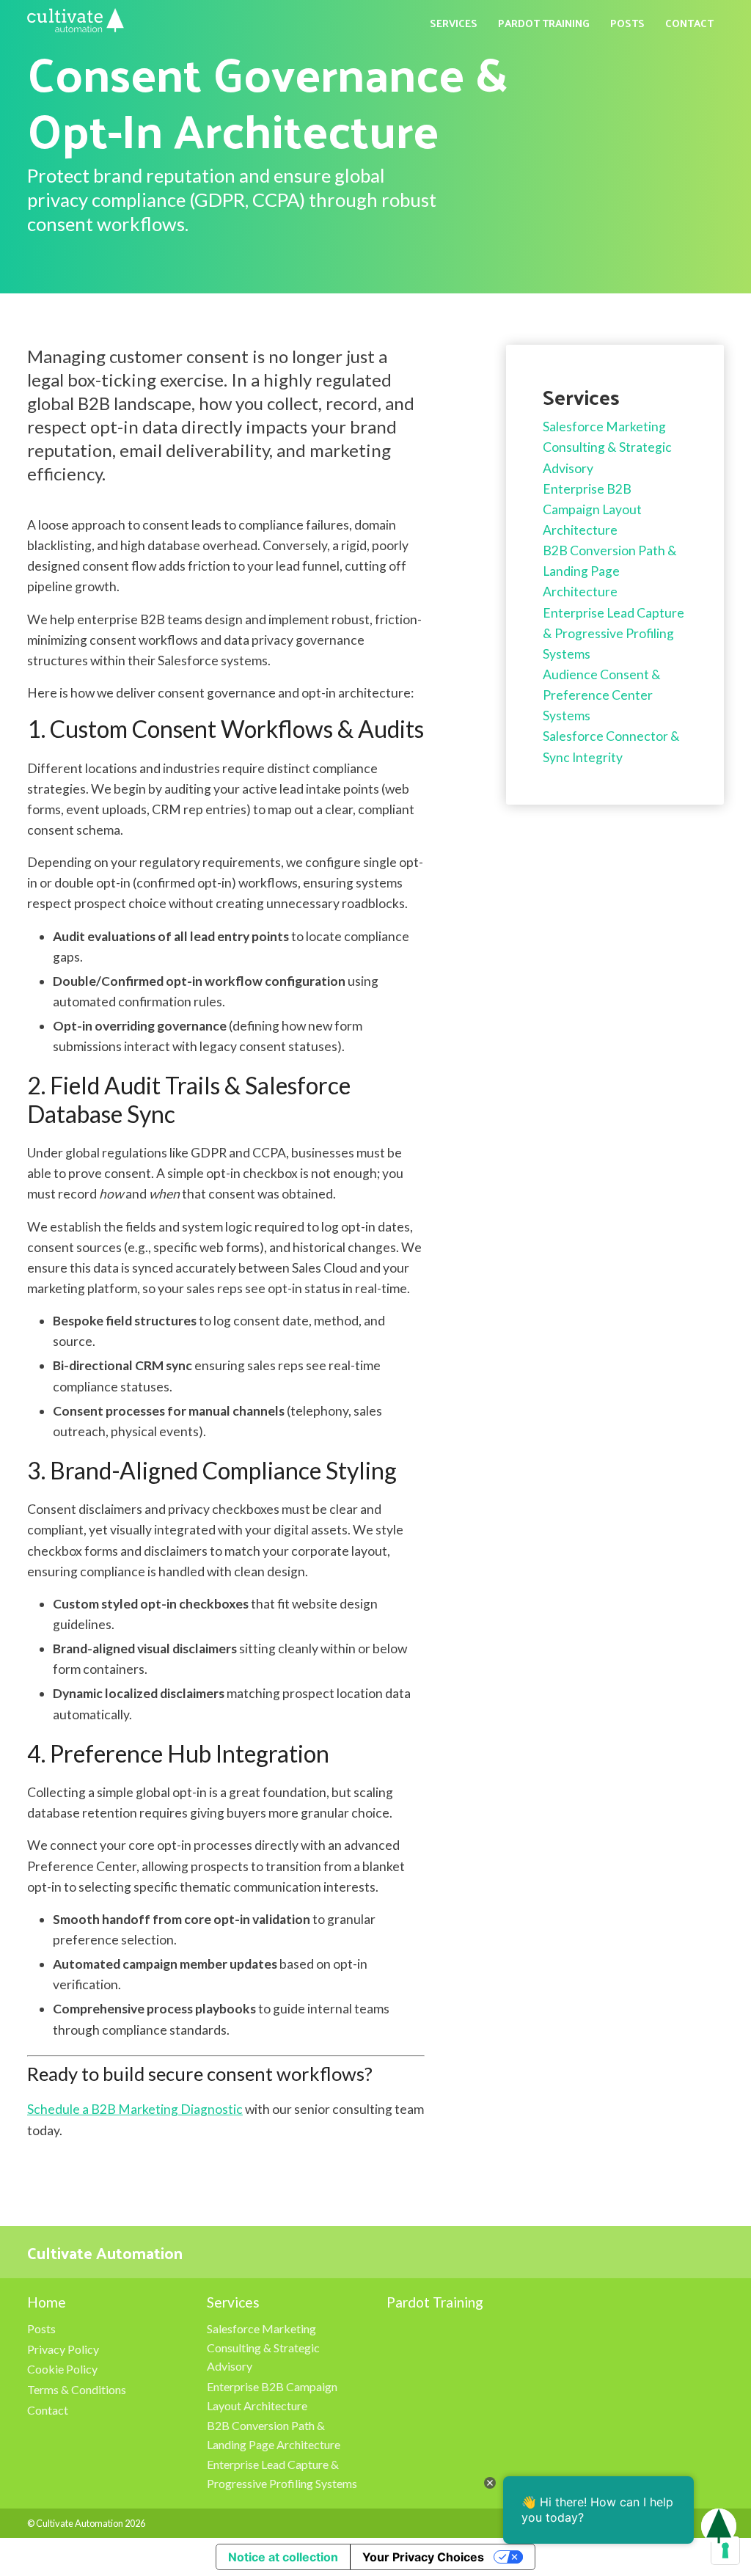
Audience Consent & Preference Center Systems (602, 695)
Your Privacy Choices (423, 2557)
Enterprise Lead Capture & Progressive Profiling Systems (613, 633)
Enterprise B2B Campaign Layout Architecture (592, 509)
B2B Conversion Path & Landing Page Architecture (610, 571)
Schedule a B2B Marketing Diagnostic (135, 2109)
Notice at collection (283, 2557)
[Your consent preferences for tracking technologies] (725, 2550)
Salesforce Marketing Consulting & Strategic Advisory (607, 447)
